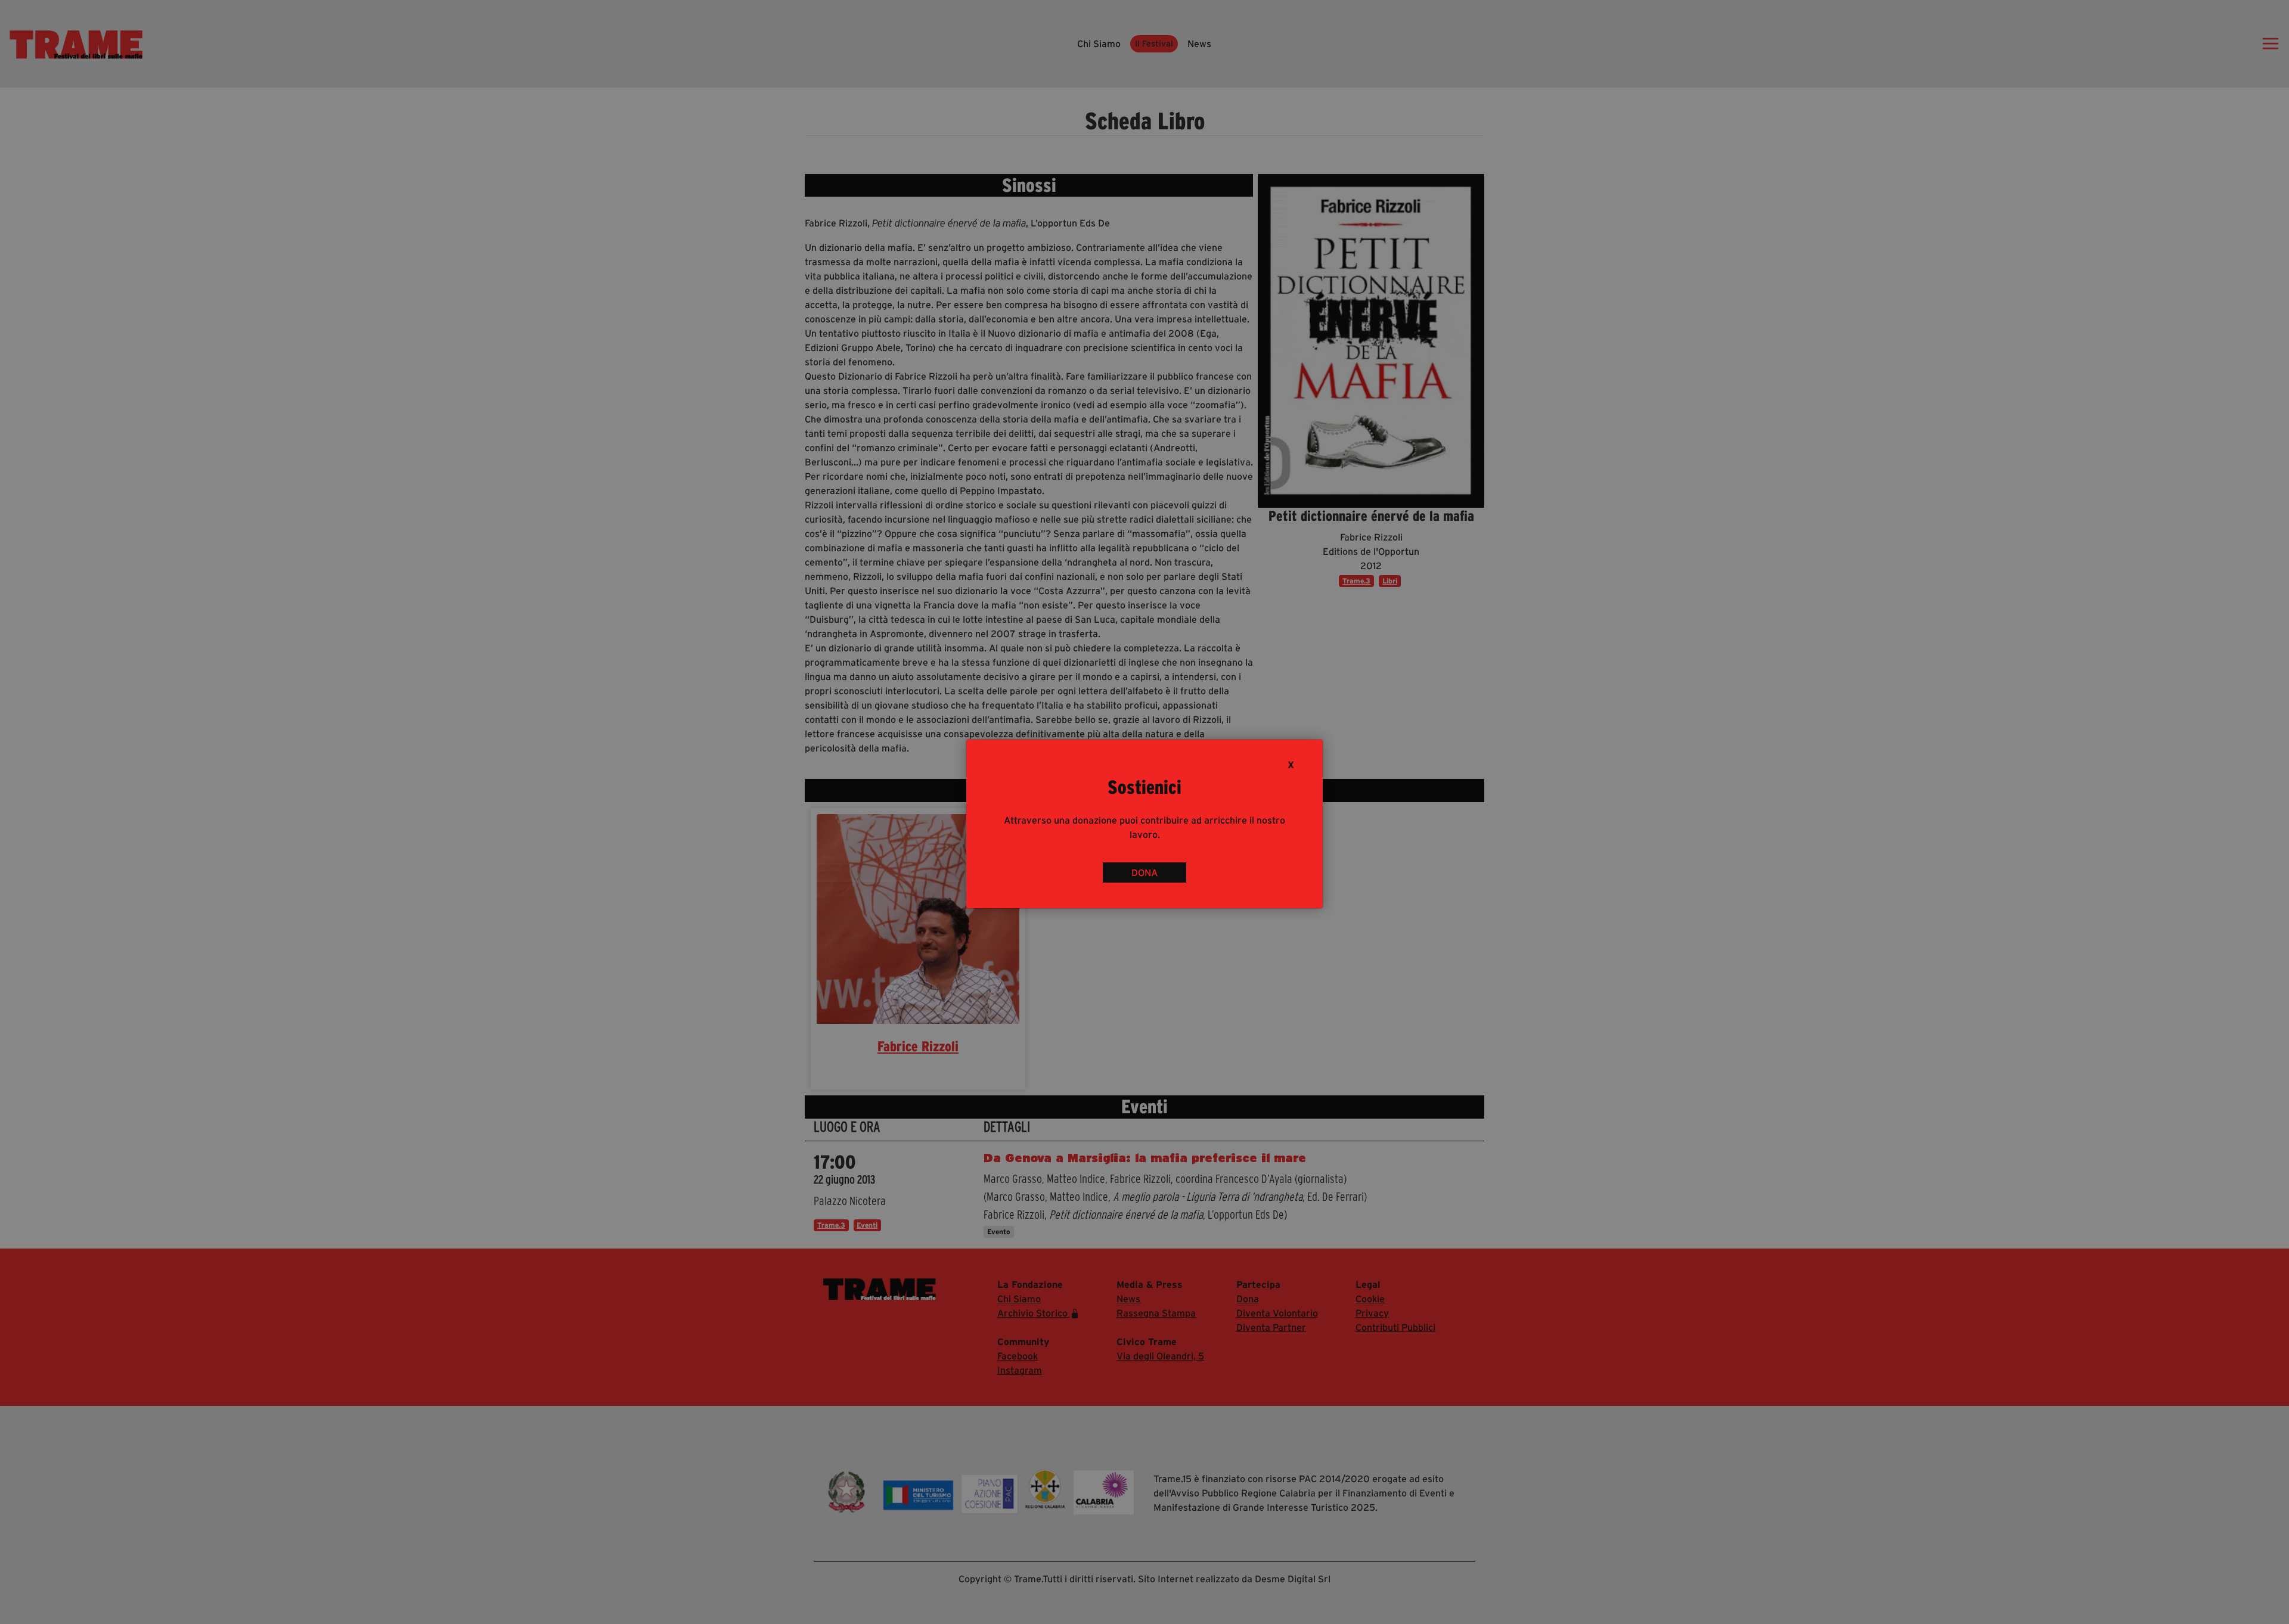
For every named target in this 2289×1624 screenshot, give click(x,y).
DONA (1144, 872)
